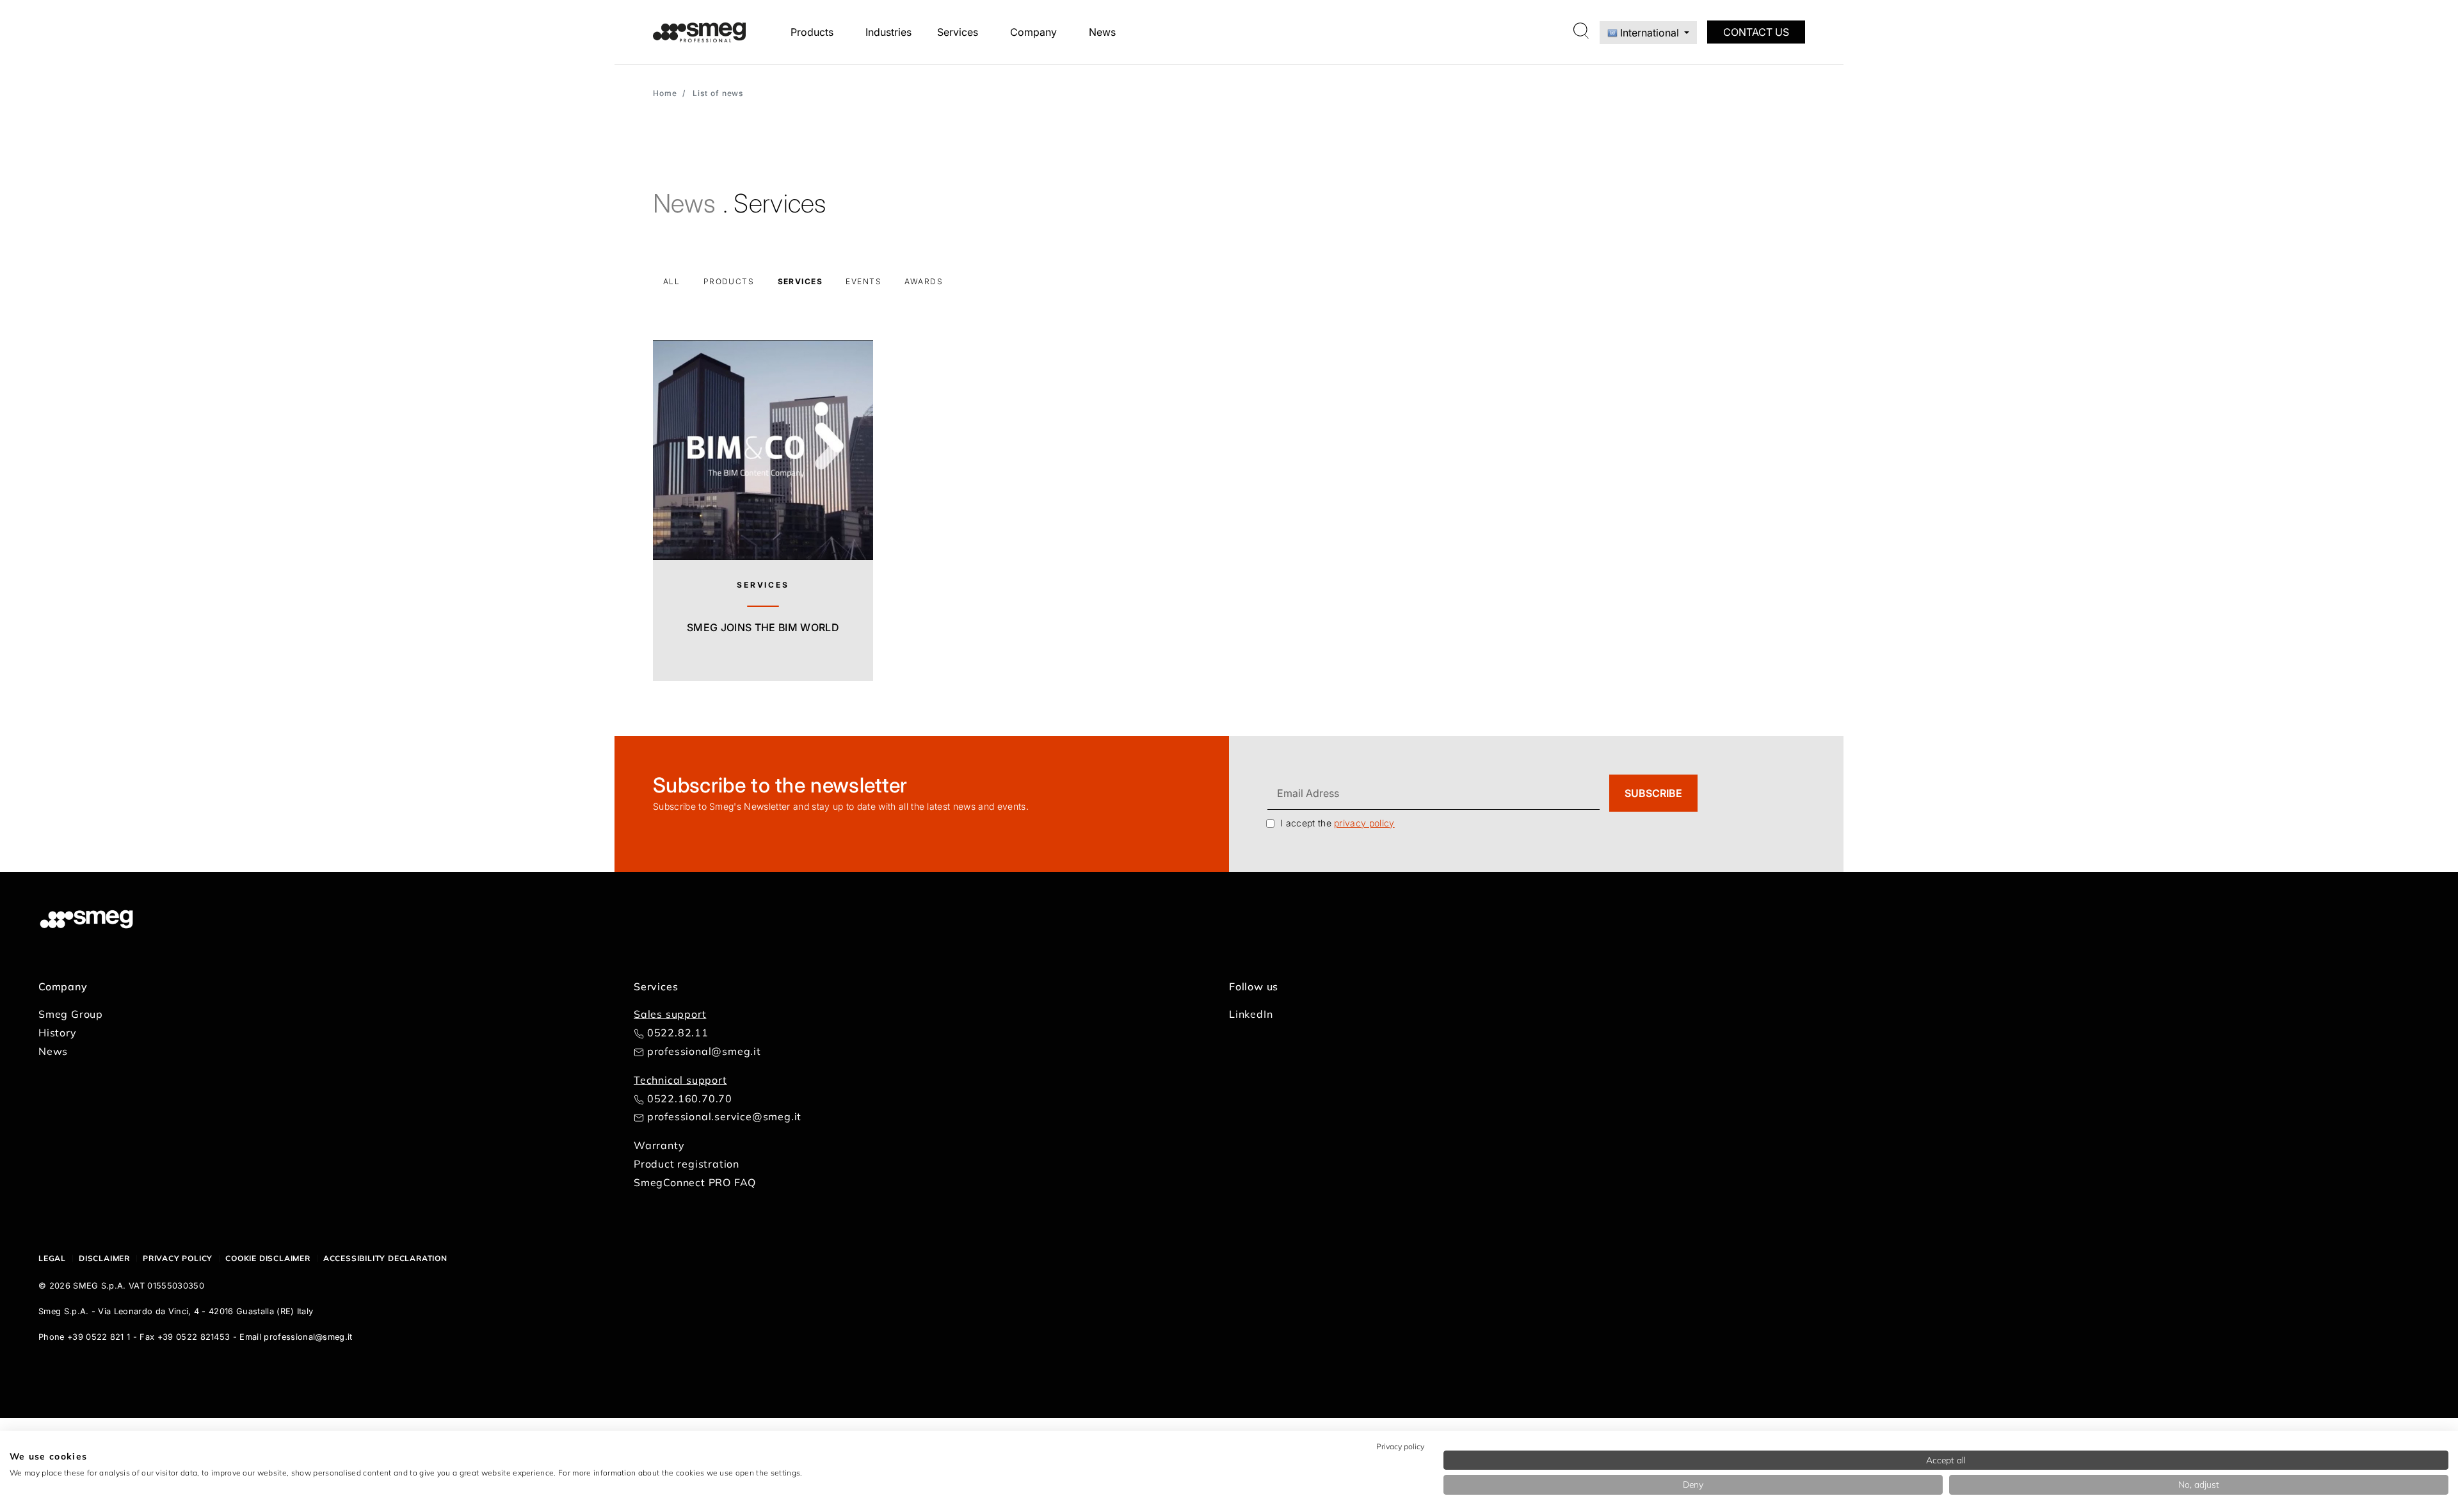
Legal (52, 1258)
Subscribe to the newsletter (780, 785)
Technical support (680, 1080)
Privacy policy (178, 1258)
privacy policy (1364, 823)
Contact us (1756, 32)
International (1650, 33)
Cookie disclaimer (268, 1258)
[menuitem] (815, 32)
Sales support (670, 1014)
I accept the (1337, 823)
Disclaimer (104, 1258)
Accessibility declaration (385, 1258)
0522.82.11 (678, 1033)
